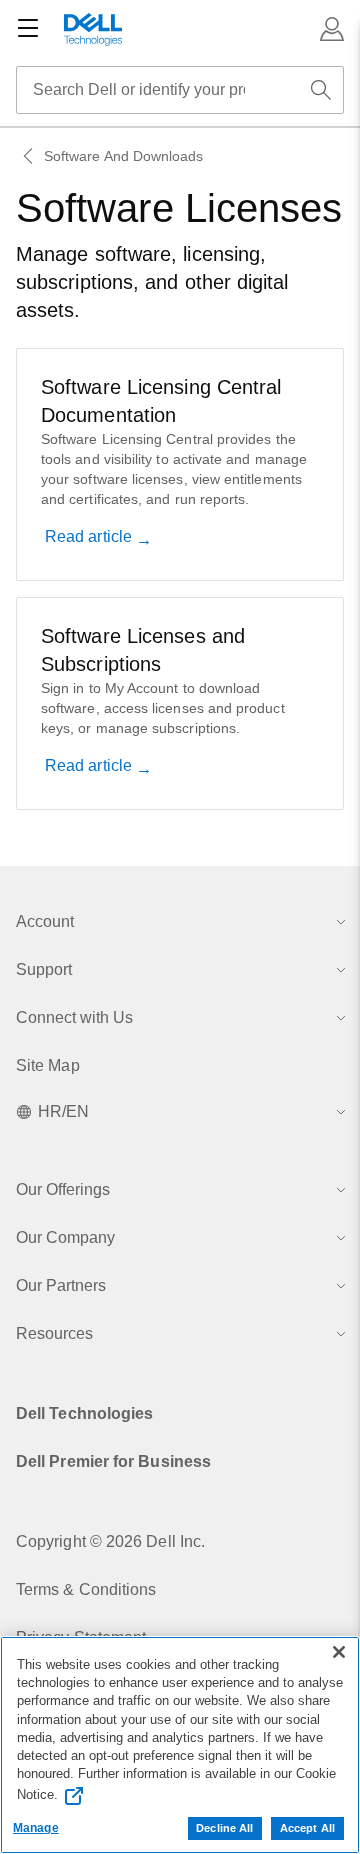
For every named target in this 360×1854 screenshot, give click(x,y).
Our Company (65, 1237)
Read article (90, 536)
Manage (36, 1828)
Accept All (307, 1828)
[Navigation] (28, 29)
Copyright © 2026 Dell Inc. (110, 1541)
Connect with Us (74, 1017)
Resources (54, 1333)
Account (45, 921)
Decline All (224, 1828)
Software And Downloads (124, 156)
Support (44, 969)
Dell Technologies (84, 1413)
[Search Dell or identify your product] (321, 90)
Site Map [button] (48, 1065)
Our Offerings (63, 1189)
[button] (332, 29)
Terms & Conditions (86, 1589)
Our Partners (61, 1285)
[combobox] (180, 90)
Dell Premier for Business (113, 1461)
